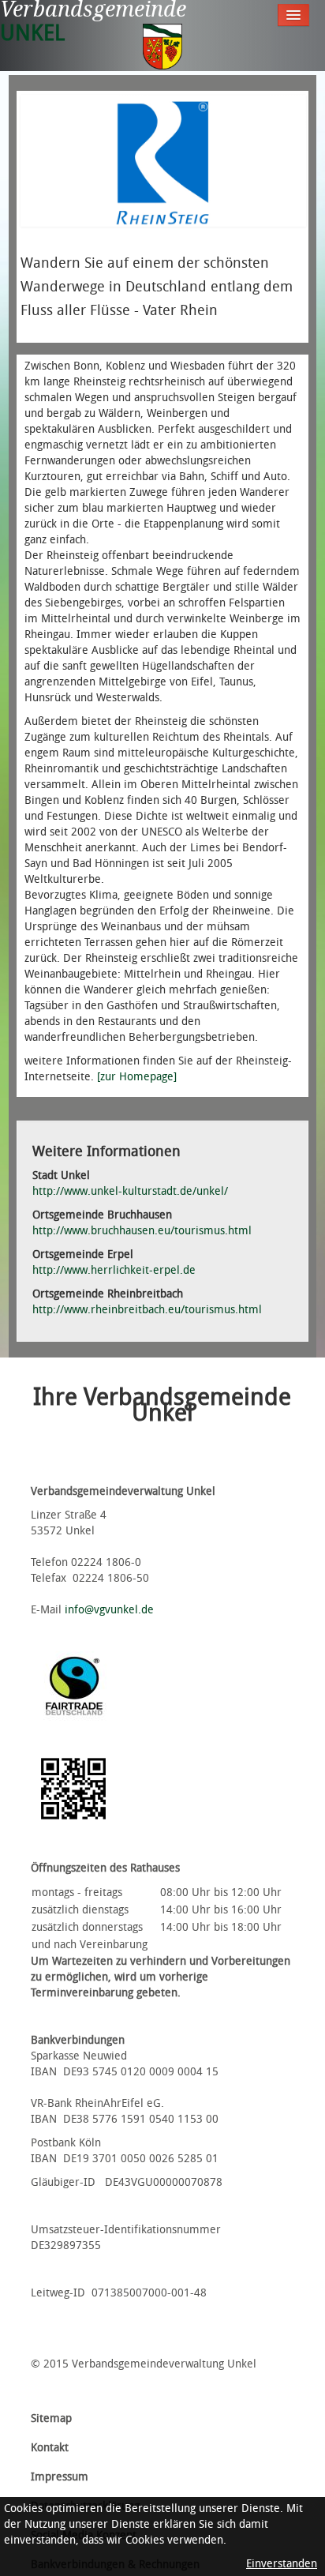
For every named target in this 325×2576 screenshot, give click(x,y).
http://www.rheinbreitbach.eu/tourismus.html (147, 1310)
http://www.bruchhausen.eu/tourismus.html (142, 1231)
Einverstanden (282, 2564)
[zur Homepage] (137, 1077)
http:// (114, 1270)
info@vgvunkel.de (109, 1610)
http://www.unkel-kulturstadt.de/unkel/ (130, 1191)
